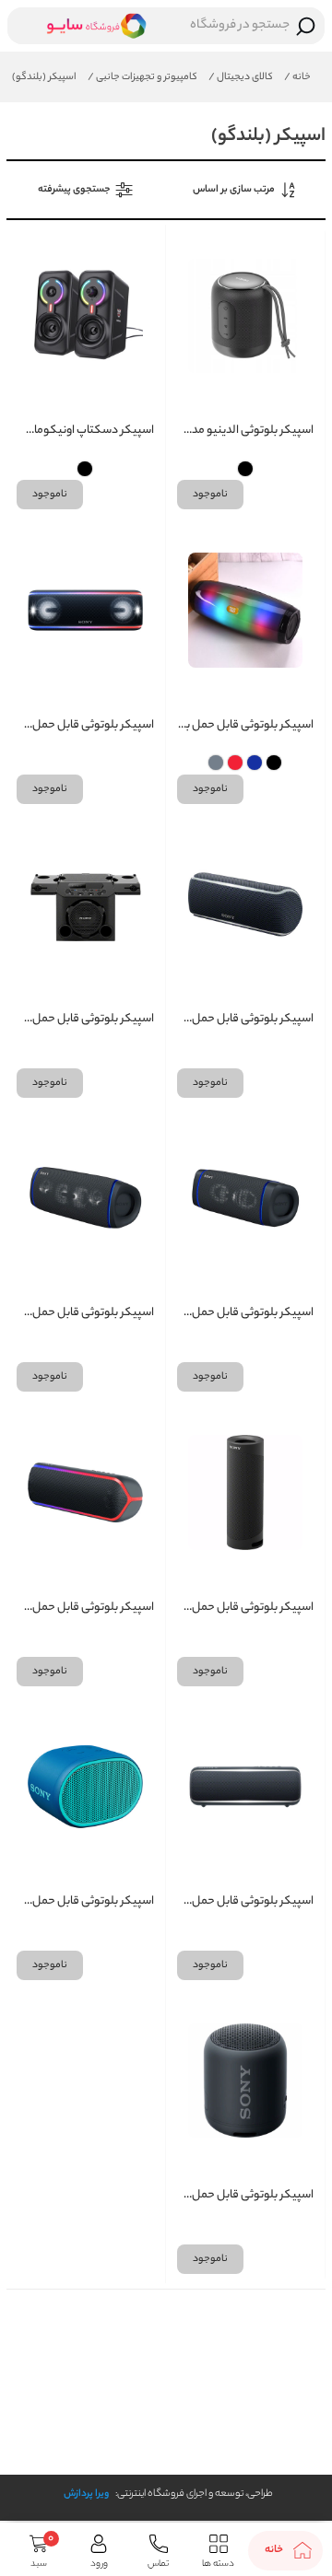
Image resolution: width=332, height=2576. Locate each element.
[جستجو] (306, 26)
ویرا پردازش (86, 2494)
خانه (297, 77)
